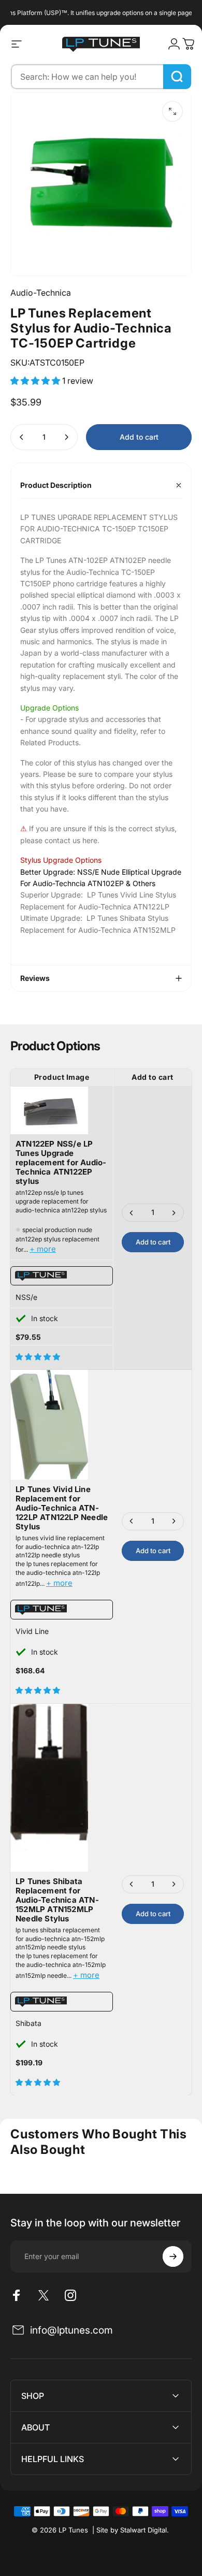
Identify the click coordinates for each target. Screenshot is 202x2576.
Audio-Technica (41, 293)
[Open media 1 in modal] (172, 111)
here (90, 840)
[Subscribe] (173, 2256)
